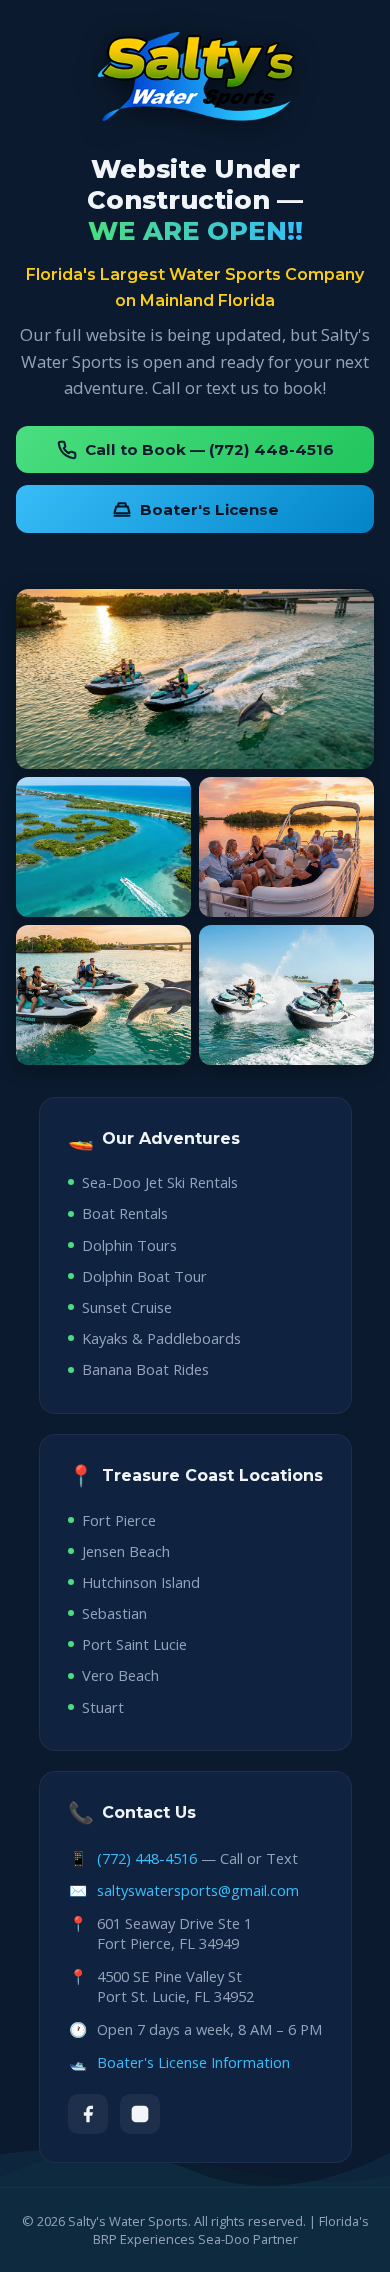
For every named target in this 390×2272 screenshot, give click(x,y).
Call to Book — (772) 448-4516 (209, 449)
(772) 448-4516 (147, 1858)
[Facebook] (88, 2114)
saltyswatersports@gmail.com (198, 1890)
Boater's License (209, 509)
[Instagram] (140, 2114)
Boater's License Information (193, 2062)
